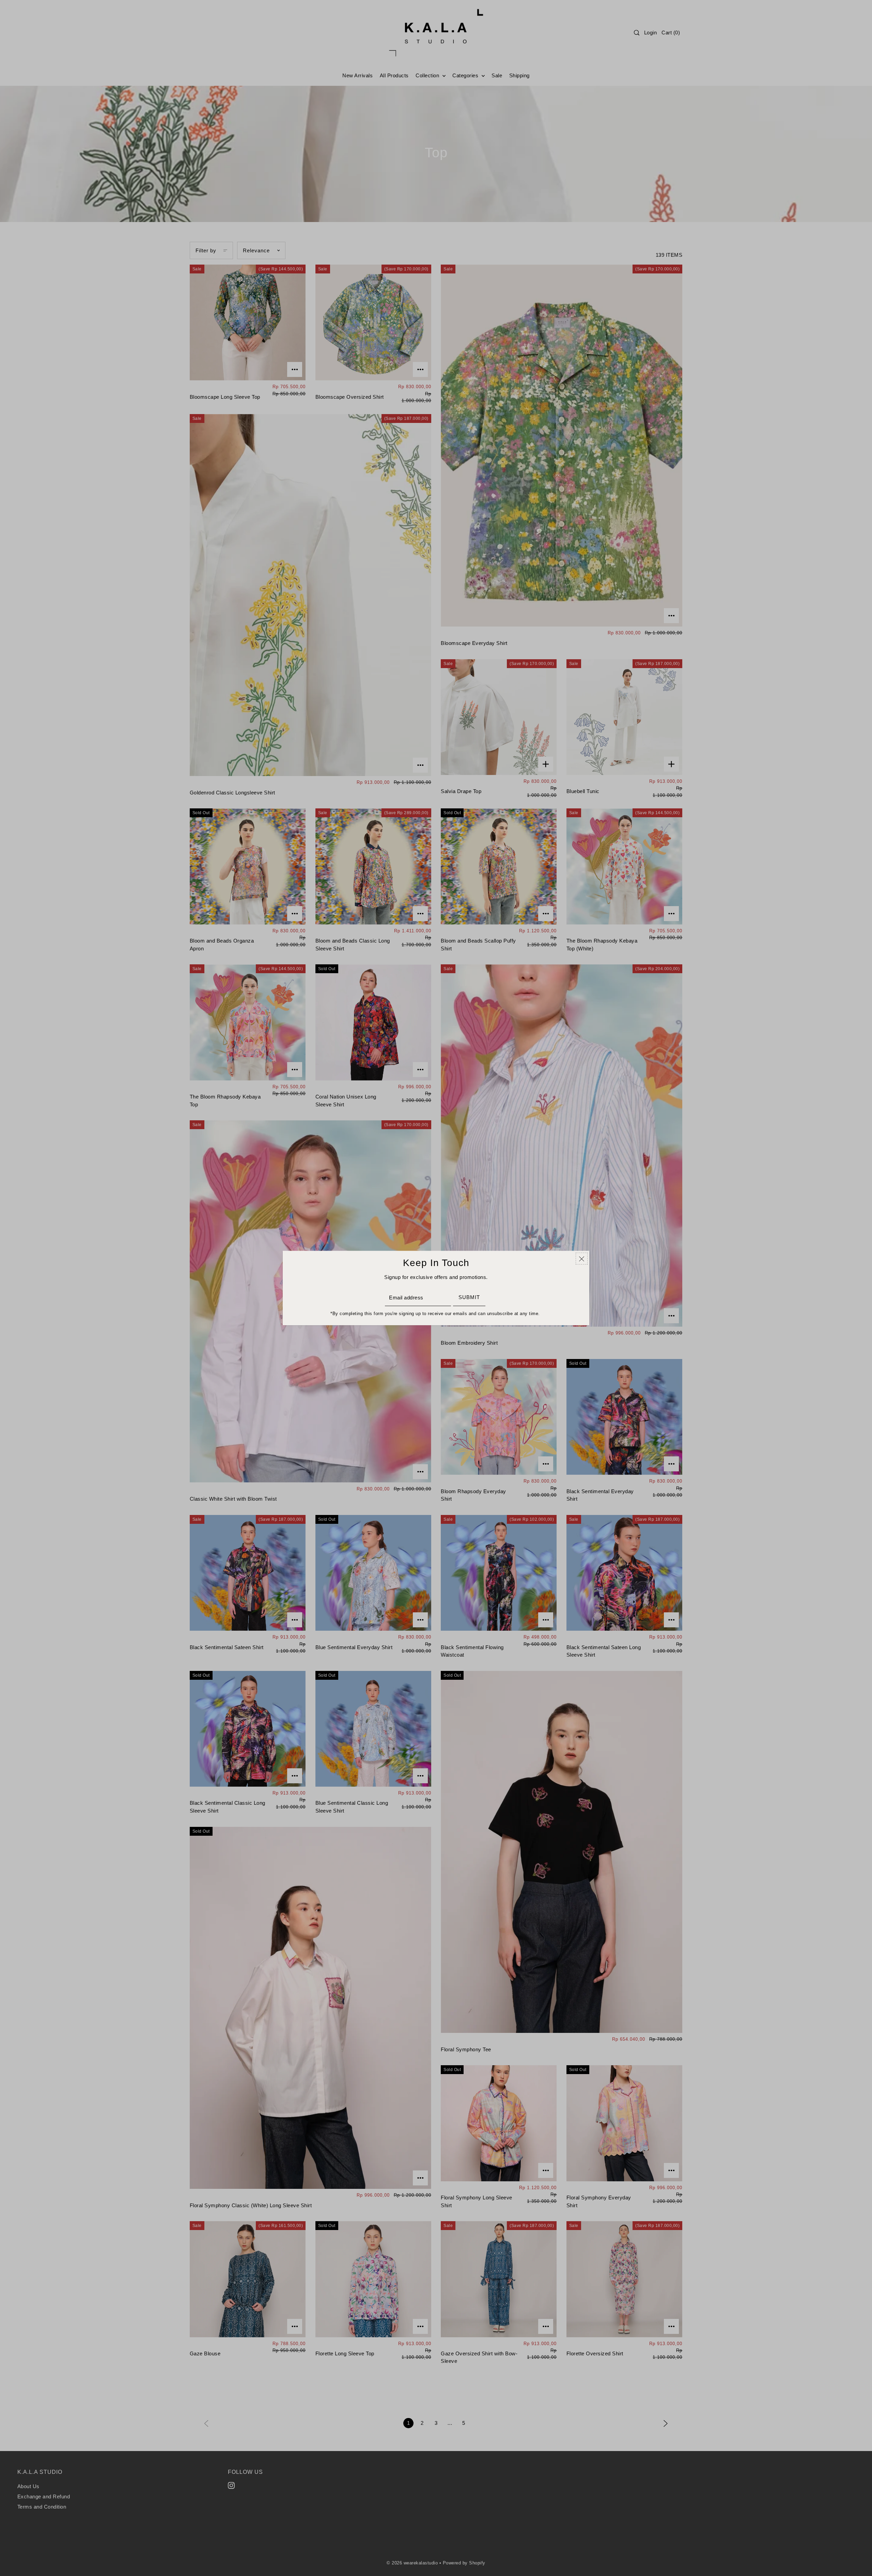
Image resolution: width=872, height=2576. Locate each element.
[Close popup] (582, 1259)
